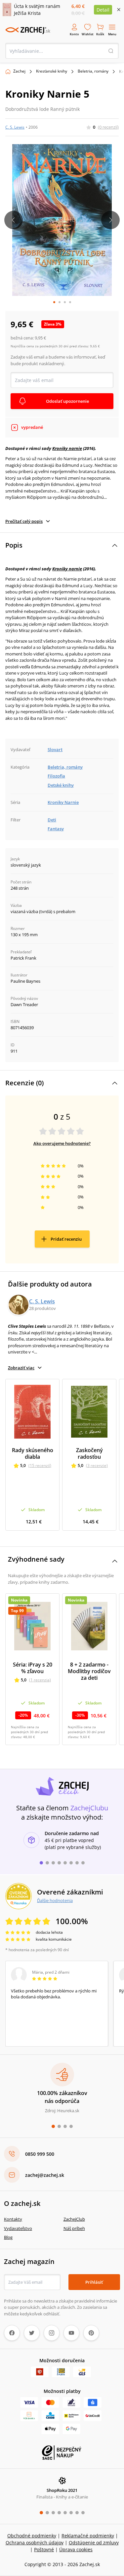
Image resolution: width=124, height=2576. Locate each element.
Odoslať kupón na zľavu (62, 1377)
